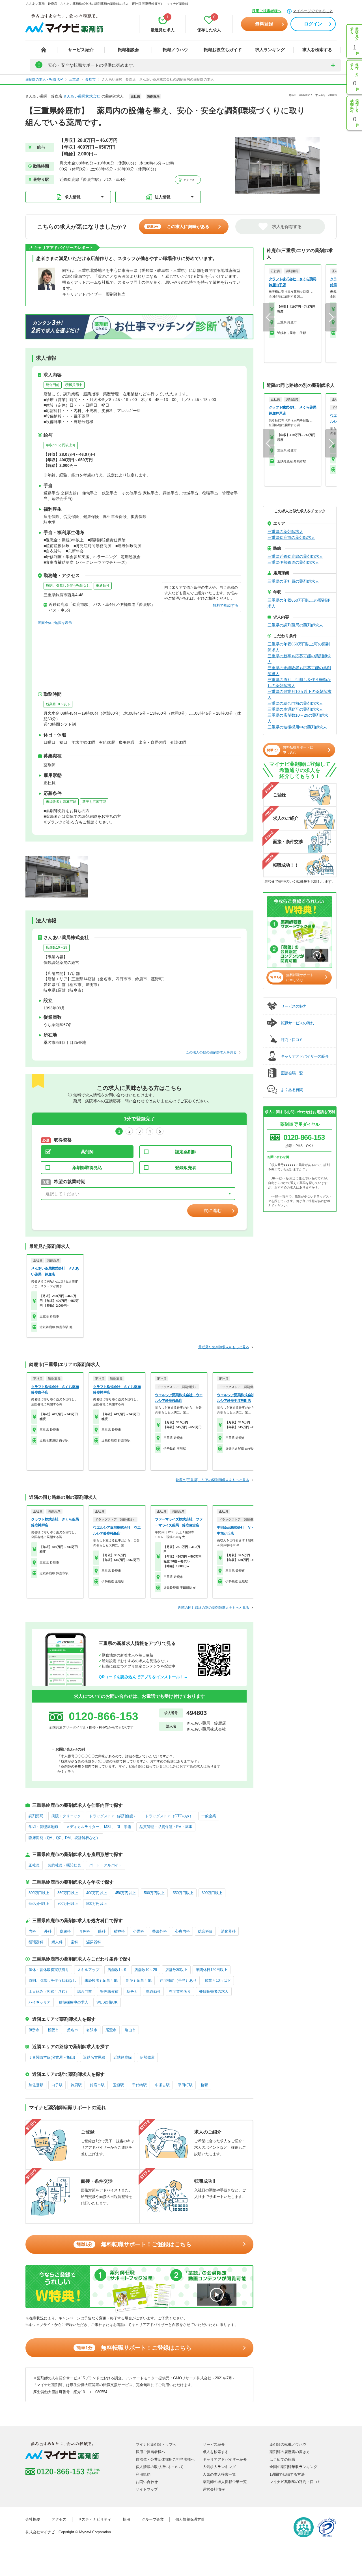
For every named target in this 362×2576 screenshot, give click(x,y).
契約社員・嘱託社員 (64, 1865)
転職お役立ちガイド (223, 50)
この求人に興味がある (178, 226)
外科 (48, 1931)
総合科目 (205, 1931)
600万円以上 (212, 1893)
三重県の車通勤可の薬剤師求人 (295, 709)
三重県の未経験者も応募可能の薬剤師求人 (299, 671)
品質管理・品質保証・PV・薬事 (166, 1827)
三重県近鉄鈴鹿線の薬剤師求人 (295, 556)
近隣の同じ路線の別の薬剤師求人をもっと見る (214, 1608)
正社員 (34, 1865)
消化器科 (228, 1931)
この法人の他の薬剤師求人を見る (211, 1052)
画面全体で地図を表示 (55, 623)
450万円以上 (125, 1893)
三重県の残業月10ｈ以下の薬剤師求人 (299, 694)
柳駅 (204, 2085)
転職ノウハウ (175, 50)
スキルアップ (88, 1970)
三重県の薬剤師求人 (285, 532)
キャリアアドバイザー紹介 (225, 2459)
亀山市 (130, 2030)
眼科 (102, 1931)
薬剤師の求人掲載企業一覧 (225, 2482)
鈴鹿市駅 (97, 2085)
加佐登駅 (36, 2085)
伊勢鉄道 (147, 2057)
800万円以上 (97, 1904)
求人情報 (73, 197)
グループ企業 (153, 2519)
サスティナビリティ (95, 2519)
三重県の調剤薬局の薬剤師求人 (295, 625)
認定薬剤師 (186, 1152)
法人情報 (163, 197)
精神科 (119, 1931)
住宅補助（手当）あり (178, 1980)
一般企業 (209, 1816)
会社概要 (33, 2519)
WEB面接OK (107, 2002)
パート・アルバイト (106, 1865)
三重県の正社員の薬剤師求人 (293, 581)
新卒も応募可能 (94, 802)
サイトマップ (147, 2489)
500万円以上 (154, 1893)
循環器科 (36, 1942)
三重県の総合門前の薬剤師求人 (295, 703)
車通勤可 (103, 586)
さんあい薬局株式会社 (82, 96)
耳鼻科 (84, 1931)
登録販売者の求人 (214, 1991)
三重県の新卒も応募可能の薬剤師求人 (299, 659)
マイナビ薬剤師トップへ (156, 2444)
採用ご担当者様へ (267, 11)
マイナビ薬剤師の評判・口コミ (295, 2482)
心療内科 (182, 1931)
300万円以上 (39, 1893)
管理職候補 (109, 1991)
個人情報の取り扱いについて (160, 2467)
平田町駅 (185, 2085)
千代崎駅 (139, 2085)
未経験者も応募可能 (61, 802)
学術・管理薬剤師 (43, 1827)
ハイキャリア (40, 2002)
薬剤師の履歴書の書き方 (290, 2452)
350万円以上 (68, 1893)
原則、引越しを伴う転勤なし (68, 586)
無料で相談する (226, 605)
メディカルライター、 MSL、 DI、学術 (99, 1827)
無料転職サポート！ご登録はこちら (134, 2244)
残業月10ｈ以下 (58, 704)
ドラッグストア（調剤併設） (113, 1816)
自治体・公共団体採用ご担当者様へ (165, 2459)
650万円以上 (39, 1904)
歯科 (74, 1942)
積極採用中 (74, 385)
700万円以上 (68, 1904)
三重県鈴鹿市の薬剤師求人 (291, 537)
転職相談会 (128, 50)
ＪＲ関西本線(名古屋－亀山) (52, 2057)
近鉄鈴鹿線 (123, 2057)
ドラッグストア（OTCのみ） (169, 1816)
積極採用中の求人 (74, 2002)
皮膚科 (65, 1931)
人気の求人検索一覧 (219, 2474)
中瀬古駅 (162, 2085)
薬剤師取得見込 (87, 1167)
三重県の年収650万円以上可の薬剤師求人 (299, 647)
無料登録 (264, 24)
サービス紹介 (81, 50)
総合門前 (53, 385)
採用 (126, 2519)
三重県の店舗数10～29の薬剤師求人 (298, 718)
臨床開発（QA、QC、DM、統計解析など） (64, 1838)
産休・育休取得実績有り (49, 1970)
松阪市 (53, 2030)
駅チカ (132, 1991)
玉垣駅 (118, 2085)
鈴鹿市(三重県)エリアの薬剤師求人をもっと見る (212, 1480)
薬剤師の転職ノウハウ (288, 2444)
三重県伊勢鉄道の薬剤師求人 (293, 562)
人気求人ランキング (219, 2467)
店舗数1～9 (117, 1970)
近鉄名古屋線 (94, 2057)
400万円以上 (97, 1893)
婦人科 (57, 1942)
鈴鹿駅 (76, 2085)
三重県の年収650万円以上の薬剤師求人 (299, 603)
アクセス (188, 180)
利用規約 (143, 2474)
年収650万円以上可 (61, 445)
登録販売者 (186, 1167)
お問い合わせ (147, 2482)
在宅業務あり (180, 1991)
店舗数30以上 (176, 1970)
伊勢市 (34, 2030)
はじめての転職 (282, 2459)
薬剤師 (87, 1152)
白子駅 (57, 2085)
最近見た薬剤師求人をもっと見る (224, 1347)
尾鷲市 (111, 2030)
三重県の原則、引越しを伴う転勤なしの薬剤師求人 (299, 683)
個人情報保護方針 (190, 2519)
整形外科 (160, 1931)
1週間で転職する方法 (287, 2474)
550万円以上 (183, 1893)
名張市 (92, 2030)
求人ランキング (270, 50)
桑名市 (73, 2030)
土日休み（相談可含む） (49, 1991)
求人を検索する (317, 50)
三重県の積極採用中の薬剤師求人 (297, 727)
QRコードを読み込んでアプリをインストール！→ (143, 1677)
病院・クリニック (66, 1816)
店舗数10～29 (57, 947)
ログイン (313, 24)
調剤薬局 (36, 1816)
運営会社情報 (214, 2489)
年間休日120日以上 (212, 1970)
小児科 (138, 1931)
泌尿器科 (94, 1942)
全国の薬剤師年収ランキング (293, 2467)
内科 (32, 1931)
